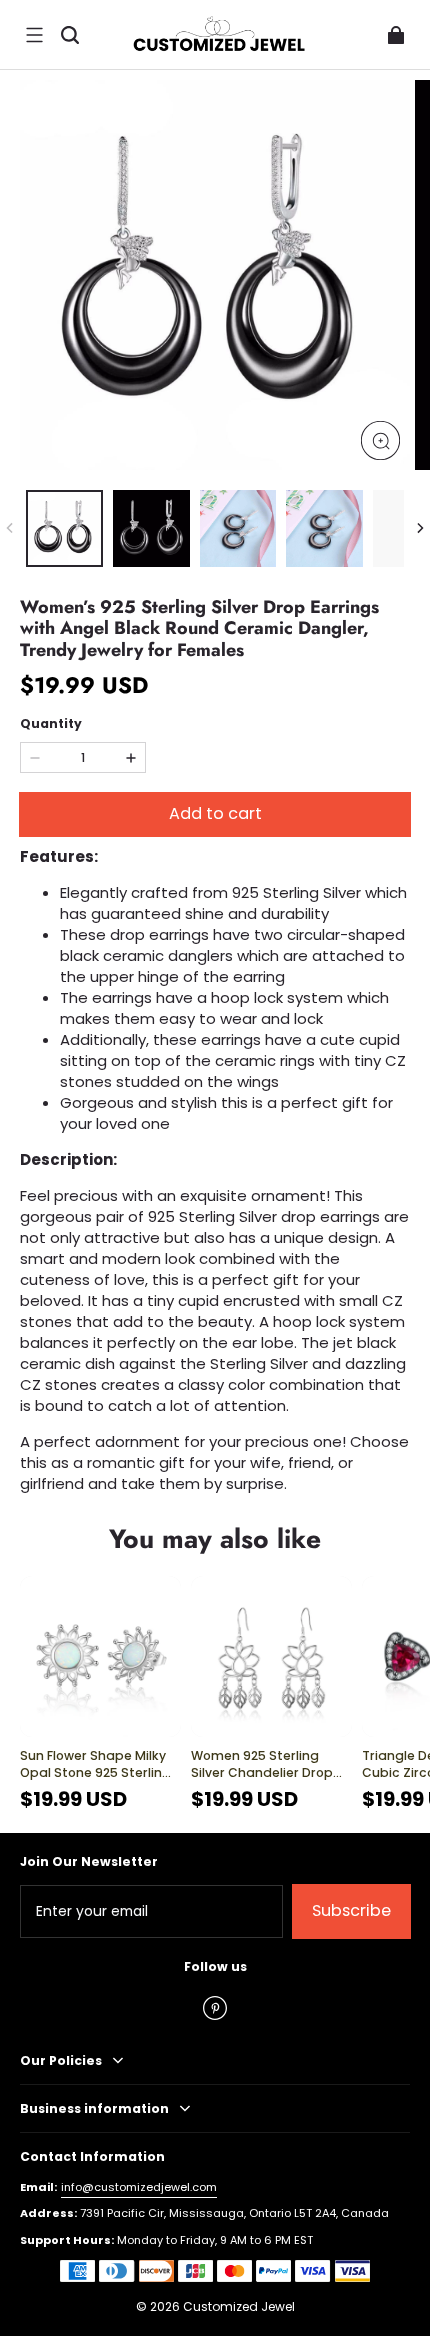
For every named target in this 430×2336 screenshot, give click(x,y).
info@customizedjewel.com (139, 2187)
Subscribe (351, 1910)
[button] (34, 35)
